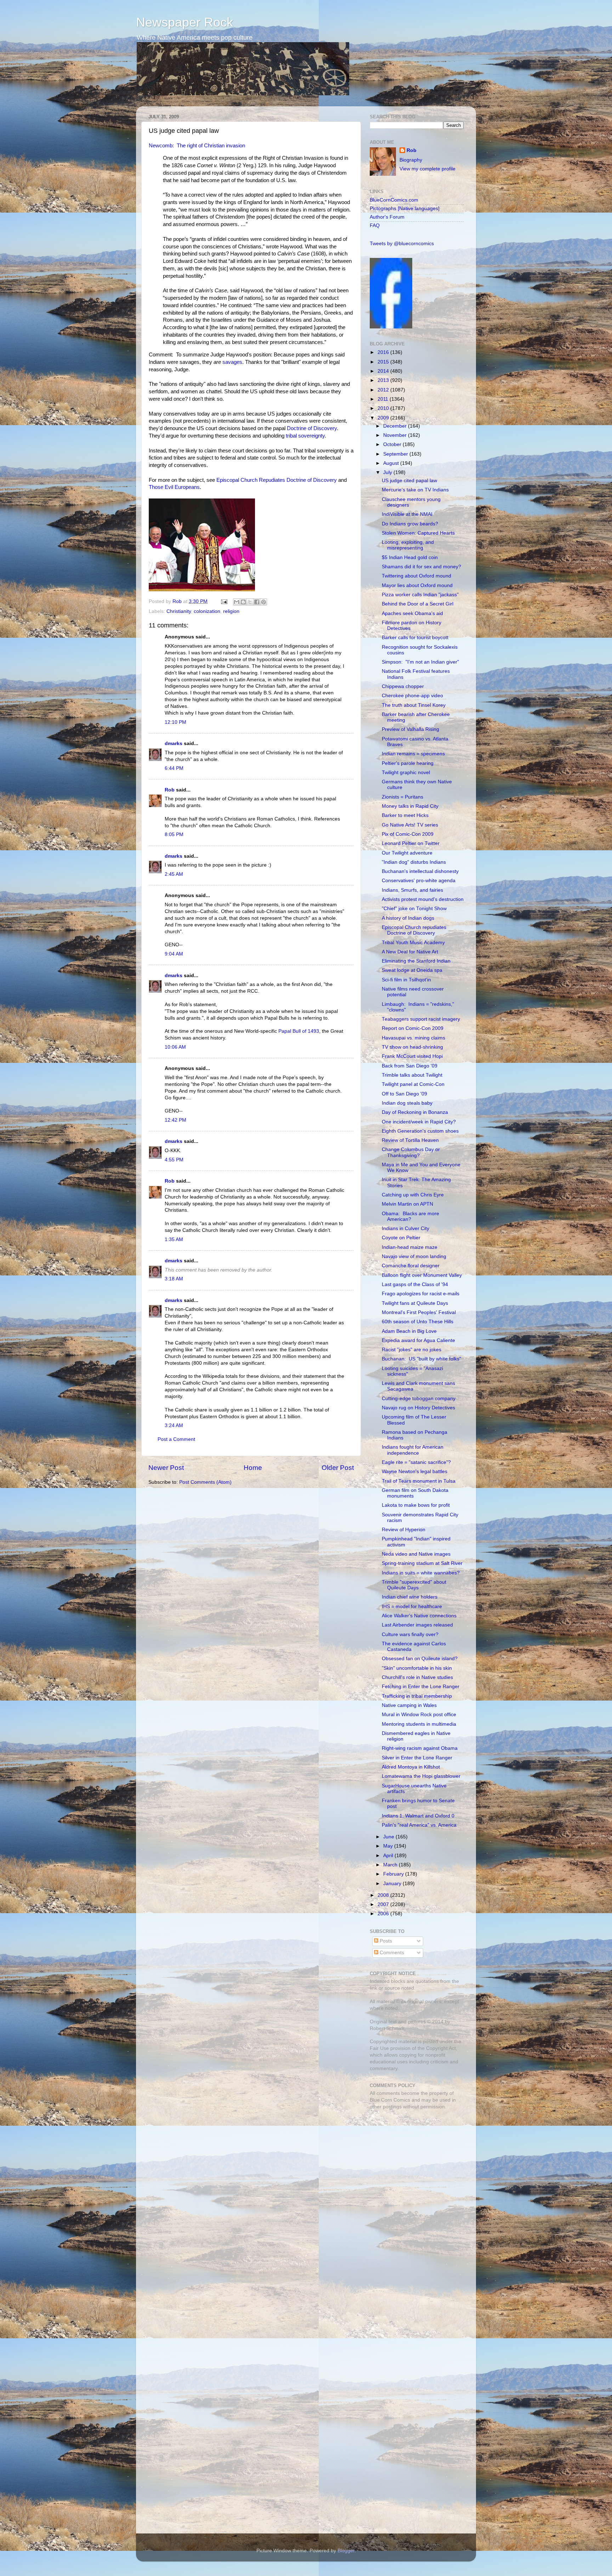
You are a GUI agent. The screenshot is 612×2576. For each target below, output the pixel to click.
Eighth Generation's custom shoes (420, 1131)
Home (253, 1468)
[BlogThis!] (243, 602)
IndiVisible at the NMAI (407, 514)
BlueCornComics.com (394, 200)
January (393, 1884)
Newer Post (166, 1468)
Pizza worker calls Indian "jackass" (420, 595)
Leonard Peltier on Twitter (411, 843)
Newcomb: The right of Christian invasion (197, 146)
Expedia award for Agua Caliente (418, 1340)
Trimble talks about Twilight (412, 1075)
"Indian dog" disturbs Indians (414, 862)
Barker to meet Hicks (405, 815)
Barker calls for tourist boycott (415, 638)
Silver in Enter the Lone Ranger (417, 1758)
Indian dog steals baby (407, 1103)
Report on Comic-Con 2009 (413, 1028)
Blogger (346, 2551)
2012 (384, 390)
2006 (384, 1914)
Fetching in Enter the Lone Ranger (421, 1687)
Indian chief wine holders (410, 1597)
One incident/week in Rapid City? (419, 1122)
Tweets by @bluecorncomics (402, 244)
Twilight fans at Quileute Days (415, 1303)
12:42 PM (175, 1120)
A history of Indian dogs (408, 918)
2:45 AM (174, 874)
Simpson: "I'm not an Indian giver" (420, 662)
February (394, 1874)
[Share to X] (250, 602)
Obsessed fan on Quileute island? (420, 1659)
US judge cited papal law (409, 481)
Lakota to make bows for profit (416, 1505)
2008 (384, 1895)
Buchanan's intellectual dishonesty (420, 871)
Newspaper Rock (185, 22)
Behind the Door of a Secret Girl (418, 604)
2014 (384, 371)
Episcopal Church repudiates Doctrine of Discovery (414, 930)
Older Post (338, 1468)
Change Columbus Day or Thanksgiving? (411, 1152)
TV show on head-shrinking (412, 1047)
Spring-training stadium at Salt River (422, 1563)
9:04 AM (174, 954)
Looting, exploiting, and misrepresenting (408, 545)
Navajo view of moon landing (414, 1256)
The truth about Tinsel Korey (414, 705)
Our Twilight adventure (407, 853)
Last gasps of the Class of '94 (415, 1284)
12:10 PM (175, 722)
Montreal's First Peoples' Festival (419, 1312)
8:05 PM (174, 835)
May (389, 1846)
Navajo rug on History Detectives (418, 1408)
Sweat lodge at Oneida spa (412, 970)
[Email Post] (224, 601)
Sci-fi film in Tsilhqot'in (406, 980)
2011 (384, 399)
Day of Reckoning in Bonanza (415, 1112)
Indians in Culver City (406, 1228)
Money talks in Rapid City (410, 806)
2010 (384, 408)
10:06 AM (175, 1047)
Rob (178, 601)
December (396, 426)
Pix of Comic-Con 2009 (408, 834)
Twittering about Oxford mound (416, 576)
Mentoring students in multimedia (419, 1724)
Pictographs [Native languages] (405, 208)
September (396, 454)
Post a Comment (176, 1439)
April (389, 1856)
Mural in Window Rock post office (419, 1715)
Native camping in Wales (409, 1705)
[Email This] (237, 602)
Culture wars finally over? (410, 1634)
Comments (391, 1953)
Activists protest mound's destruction (423, 899)
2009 (384, 418)
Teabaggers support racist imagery (421, 1019)
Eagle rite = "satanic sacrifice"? (416, 1462)
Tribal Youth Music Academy (413, 943)
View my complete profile (427, 169)
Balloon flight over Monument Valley (422, 1275)
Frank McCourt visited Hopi (412, 1056)
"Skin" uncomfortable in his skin (417, 1668)
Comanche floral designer (411, 1266)
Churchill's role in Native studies (417, 1677)
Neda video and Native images (416, 1554)
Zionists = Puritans (403, 797)
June (389, 1837)
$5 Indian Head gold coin (410, 557)
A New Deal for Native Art (410, 952)
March (391, 1865)
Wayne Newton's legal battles (415, 1472)
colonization (207, 611)
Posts (385, 1941)
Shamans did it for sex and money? (421, 567)
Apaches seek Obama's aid (412, 613)
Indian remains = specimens (413, 754)
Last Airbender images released (417, 1625)
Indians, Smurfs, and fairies (412, 890)
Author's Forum (387, 217)
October (393, 444)
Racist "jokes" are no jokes (412, 1350)
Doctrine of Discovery (312, 428)
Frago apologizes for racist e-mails (421, 1294)
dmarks (174, 743)
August (392, 463)
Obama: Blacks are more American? (410, 1216)
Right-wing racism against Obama (420, 1748)
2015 (384, 362)
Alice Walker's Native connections (419, 1616)
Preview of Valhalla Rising (410, 729)
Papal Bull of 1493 (299, 1031)
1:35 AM (174, 1239)
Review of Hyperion (404, 1530)
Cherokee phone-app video (412, 696)
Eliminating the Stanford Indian (416, 961)
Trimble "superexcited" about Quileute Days (414, 1585)
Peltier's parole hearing (408, 763)
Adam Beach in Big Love (409, 1331)
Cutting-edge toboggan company (419, 1399)
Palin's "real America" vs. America (419, 1825)
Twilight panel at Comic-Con (413, 1084)
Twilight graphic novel (406, 773)
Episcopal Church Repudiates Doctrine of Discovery (277, 480)
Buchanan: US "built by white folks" (421, 1359)
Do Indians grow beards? (410, 524)
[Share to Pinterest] (263, 602)
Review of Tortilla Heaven (410, 1140)
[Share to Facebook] (257, 602)
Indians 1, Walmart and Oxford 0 (418, 1816)
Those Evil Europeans (174, 487)
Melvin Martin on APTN (407, 1204)
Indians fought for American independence (413, 1450)
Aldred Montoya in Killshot (411, 1767)
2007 (384, 1904)
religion (231, 611)
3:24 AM (174, 1425)
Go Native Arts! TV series (410, 825)
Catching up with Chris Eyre (413, 1195)
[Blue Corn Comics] (391, 327)
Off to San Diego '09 (404, 1094)
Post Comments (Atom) (205, 1482)
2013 (384, 380)
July (388, 472)
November (396, 435)
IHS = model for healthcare (412, 1607)
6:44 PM (174, 768)
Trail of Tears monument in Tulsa (419, 1481)
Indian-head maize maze (410, 1247)
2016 (384, 352)
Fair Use (379, 2048)
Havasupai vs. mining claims (413, 1038)
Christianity (179, 611)
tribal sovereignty (305, 436)
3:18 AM (174, 1279)
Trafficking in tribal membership (417, 1696)
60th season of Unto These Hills (418, 1322)
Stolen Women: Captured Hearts (418, 533)
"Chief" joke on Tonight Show (414, 909)
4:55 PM (174, 1160)
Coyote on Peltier (401, 1238)
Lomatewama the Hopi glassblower (421, 1776)
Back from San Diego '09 (410, 1066)
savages (232, 362)
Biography (411, 160)
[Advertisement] (414, 2165)
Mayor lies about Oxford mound (417, 585)
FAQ (375, 226)
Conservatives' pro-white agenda (419, 881)
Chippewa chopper (403, 686)
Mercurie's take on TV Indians (415, 490)
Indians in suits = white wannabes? (421, 1573)
